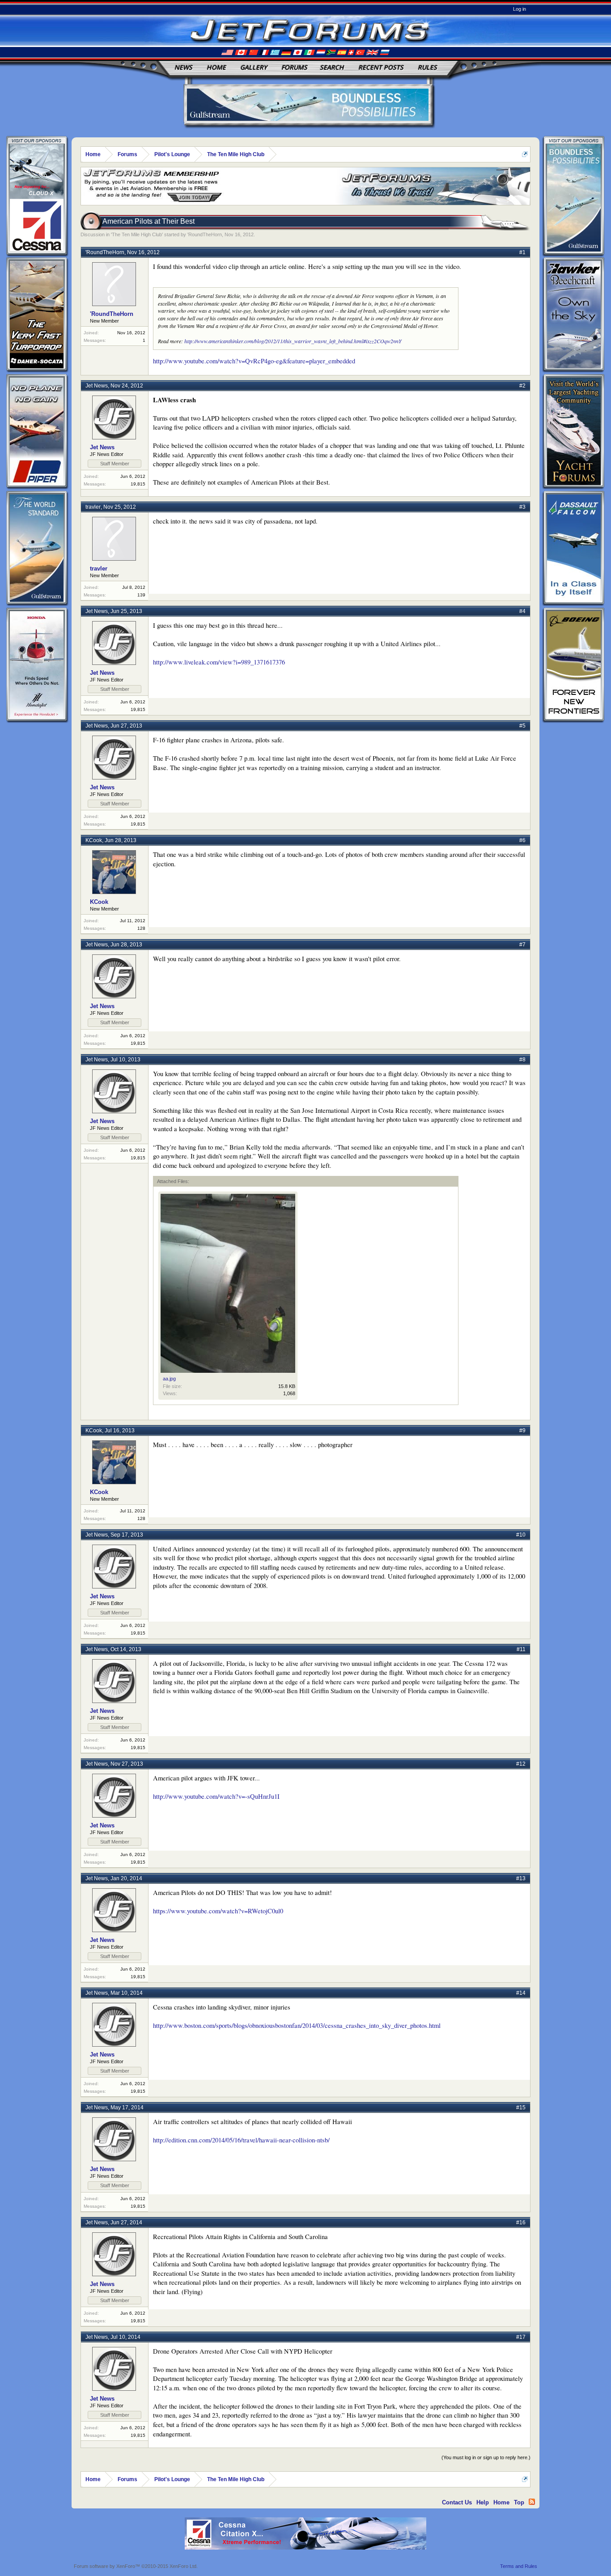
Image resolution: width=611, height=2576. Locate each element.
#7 (522, 945)
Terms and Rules (519, 2566)
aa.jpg (169, 1379)
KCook (94, 840)
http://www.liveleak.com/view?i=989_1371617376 (219, 662)
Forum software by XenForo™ (136, 2566)
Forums (294, 67)
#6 (522, 840)
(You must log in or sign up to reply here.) (486, 2457)
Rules (427, 67)
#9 (522, 1431)
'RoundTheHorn (205, 234)
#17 (521, 2337)
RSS (532, 2502)
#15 (521, 2108)
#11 (521, 1649)
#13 (521, 1878)
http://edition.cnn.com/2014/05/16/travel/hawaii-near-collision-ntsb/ (241, 2140)
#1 (522, 252)
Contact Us (457, 2502)
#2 (522, 386)
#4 (522, 611)
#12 (521, 1764)
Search (332, 67)
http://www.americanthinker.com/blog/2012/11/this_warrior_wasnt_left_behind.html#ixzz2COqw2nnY (293, 341)
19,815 (138, 484)
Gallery (254, 67)
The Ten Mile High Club (137, 234)
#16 (521, 2223)
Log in (520, 9)
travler (93, 507)
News (183, 67)
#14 (521, 1993)
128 (141, 928)
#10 (521, 1535)
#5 (522, 726)
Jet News (97, 386)
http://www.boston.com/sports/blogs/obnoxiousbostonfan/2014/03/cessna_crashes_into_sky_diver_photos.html (297, 2025)
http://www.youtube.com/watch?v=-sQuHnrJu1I (216, 1796)
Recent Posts (381, 67)
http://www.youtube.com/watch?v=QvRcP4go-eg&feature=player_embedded (254, 361)
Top (519, 2502)
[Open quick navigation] (525, 154)
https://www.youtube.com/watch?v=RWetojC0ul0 (218, 1911)
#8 (522, 1060)
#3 (522, 507)
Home (216, 67)
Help (483, 2502)
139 (141, 595)
